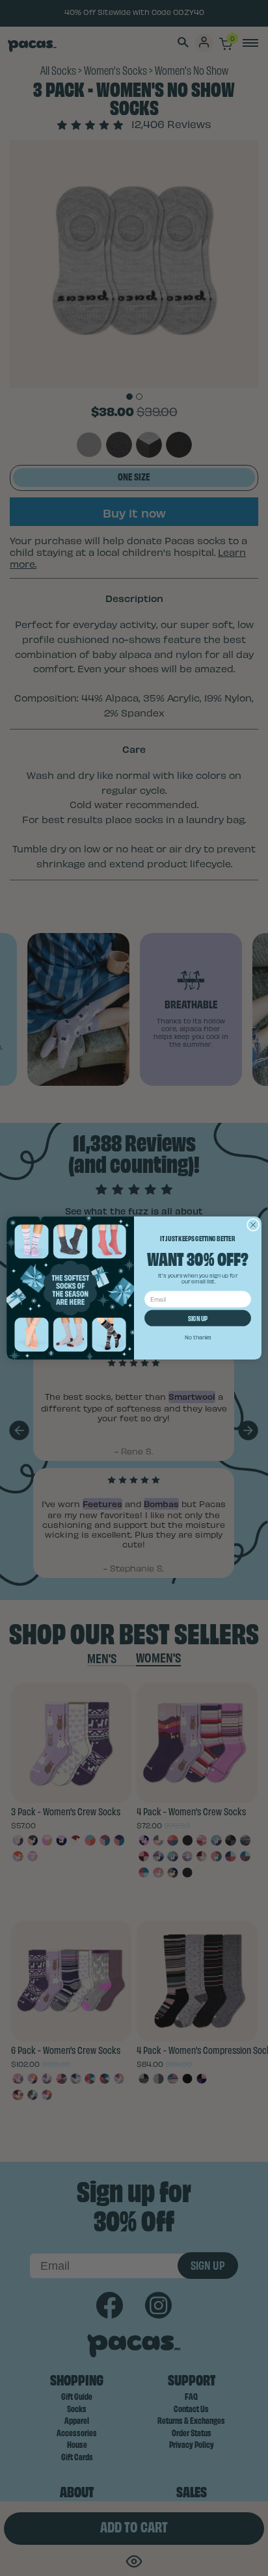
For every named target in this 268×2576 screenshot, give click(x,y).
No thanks (198, 1337)
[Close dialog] (253, 1225)
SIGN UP (198, 1318)
